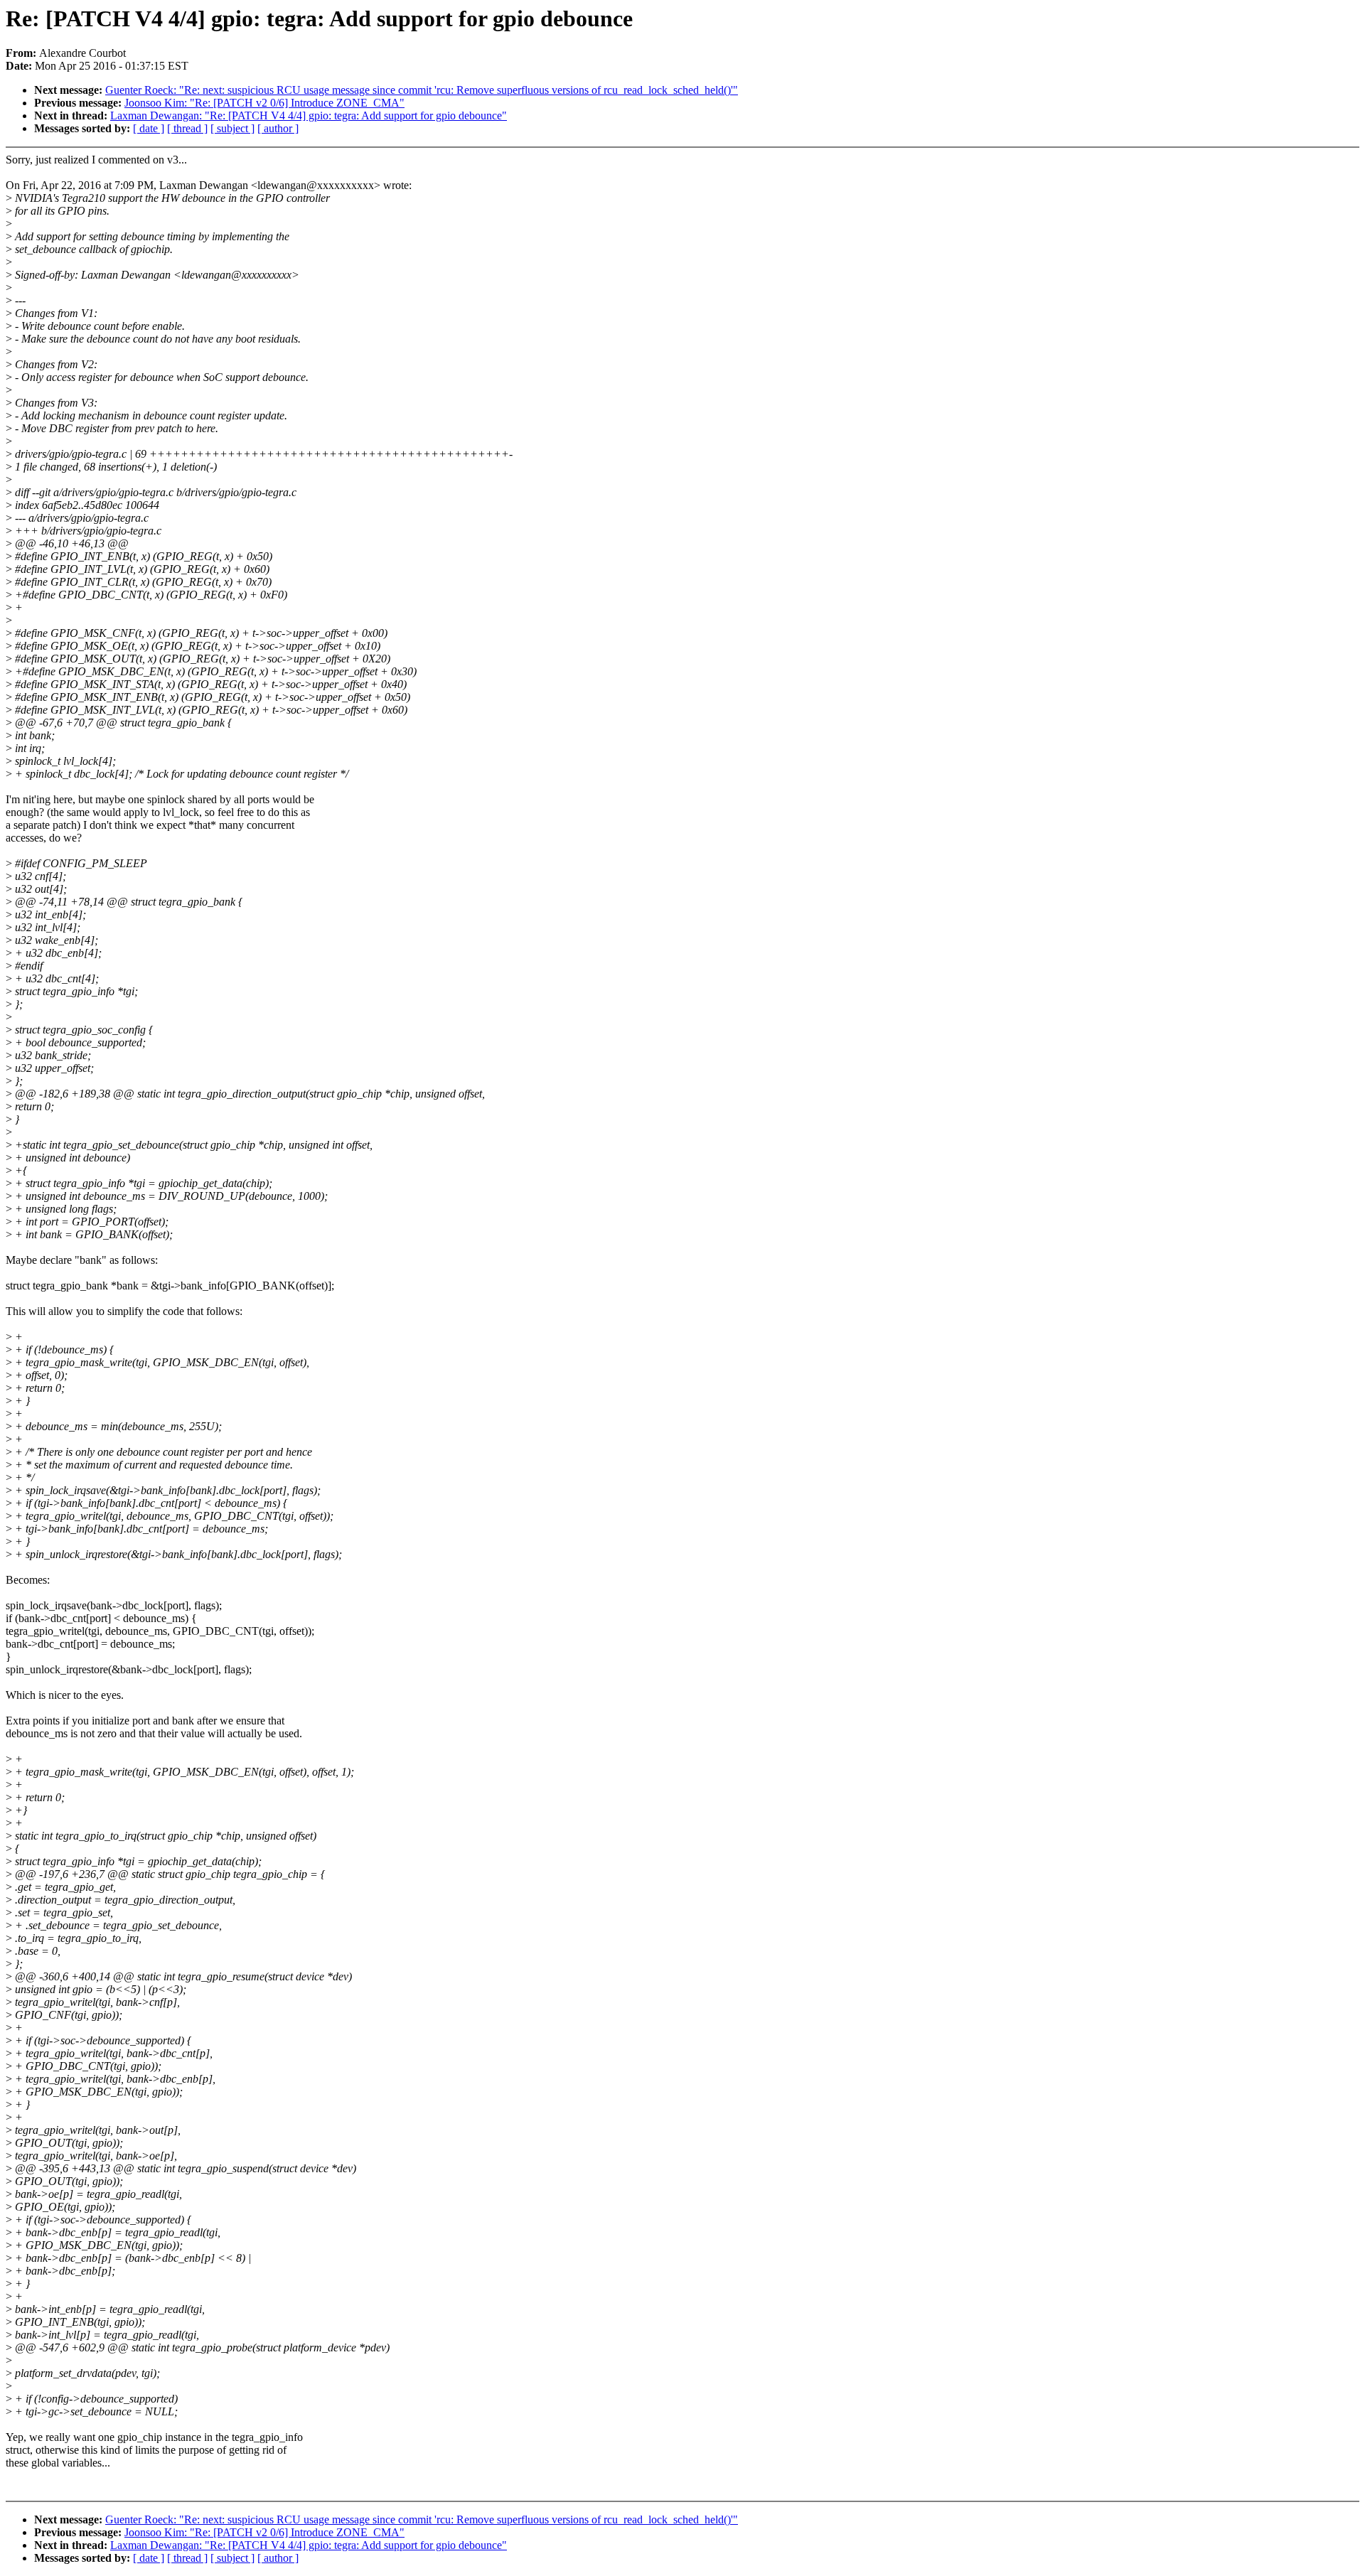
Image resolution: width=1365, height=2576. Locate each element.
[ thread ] (187, 128)
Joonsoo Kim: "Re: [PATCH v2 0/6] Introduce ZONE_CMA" (264, 103)
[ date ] (149, 128)
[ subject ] (232, 128)
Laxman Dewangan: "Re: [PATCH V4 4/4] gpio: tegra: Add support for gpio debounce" (309, 116)
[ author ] (278, 128)
